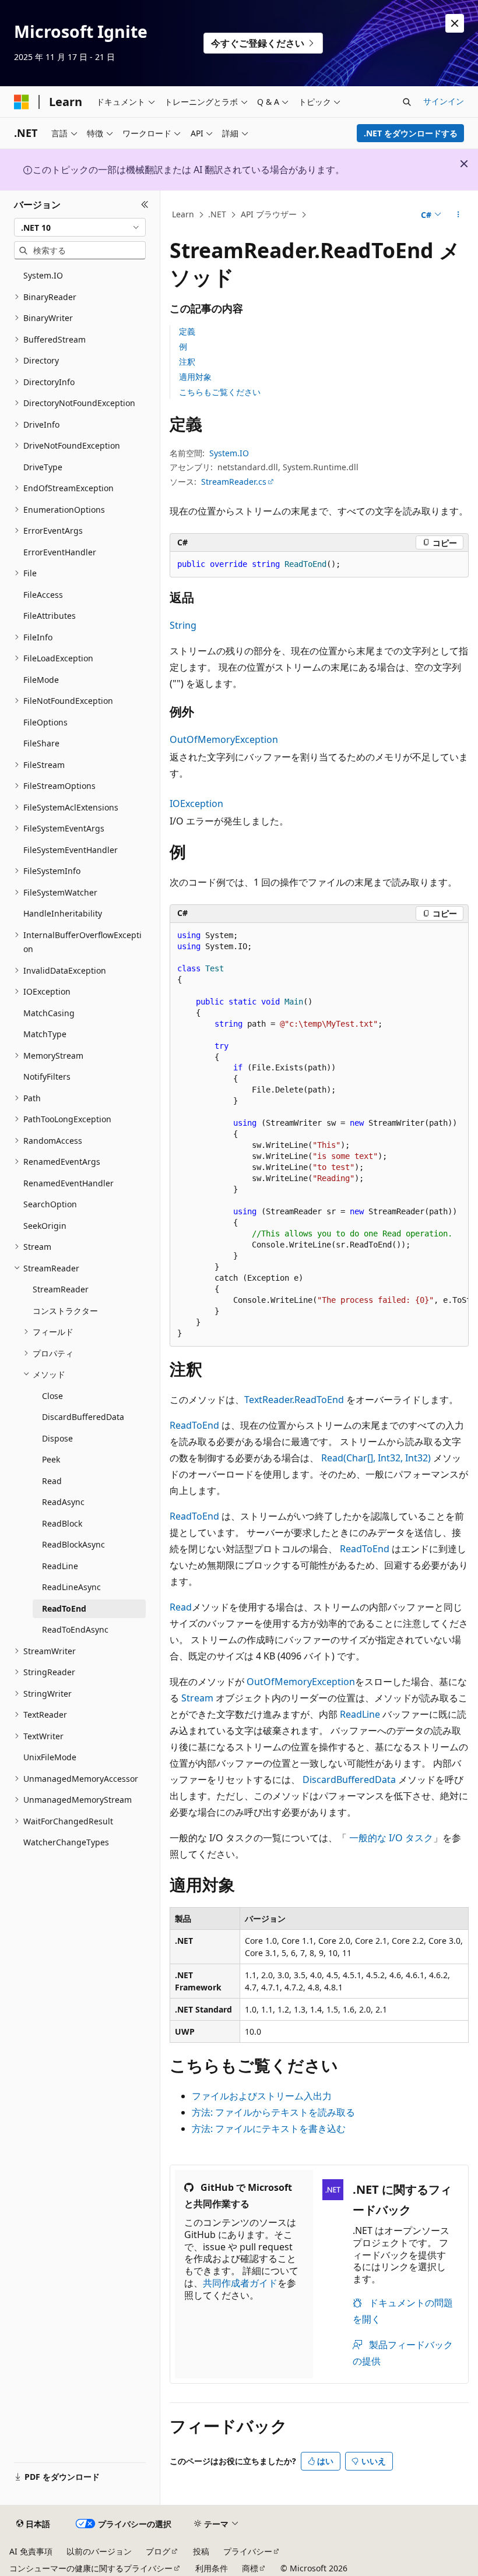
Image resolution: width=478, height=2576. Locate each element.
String (183, 625)
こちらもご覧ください (220, 392)
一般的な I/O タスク (391, 1838)
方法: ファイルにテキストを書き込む (269, 2129)
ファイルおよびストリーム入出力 (262, 2096)
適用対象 (195, 377)
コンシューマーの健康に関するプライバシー (91, 2568)
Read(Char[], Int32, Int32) (376, 1458)
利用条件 (212, 2568)
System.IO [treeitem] (43, 275)
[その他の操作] (458, 215)
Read (181, 1607)
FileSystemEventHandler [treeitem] (71, 850)
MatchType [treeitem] (45, 1034)
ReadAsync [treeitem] (63, 1502)
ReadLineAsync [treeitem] (71, 1587)
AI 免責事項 (31, 2551)
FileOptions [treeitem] (45, 722)
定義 (187, 331)
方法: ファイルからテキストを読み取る (273, 2112)
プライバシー (248, 2551)
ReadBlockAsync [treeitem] (73, 1544)
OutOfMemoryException (224, 739)
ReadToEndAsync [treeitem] (75, 1629)
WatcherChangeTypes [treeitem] (66, 1842)
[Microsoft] (22, 102)
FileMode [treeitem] (41, 680)
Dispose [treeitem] (57, 1438)
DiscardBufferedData (349, 1779)
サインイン (444, 101)
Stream (197, 1698)
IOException (196, 804)
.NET (217, 214)
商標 (250, 2568)
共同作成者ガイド (240, 2283)
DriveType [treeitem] (43, 467)
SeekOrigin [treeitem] (45, 1226)
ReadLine (360, 1714)
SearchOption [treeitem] (50, 1204)
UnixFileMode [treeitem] (50, 1757)
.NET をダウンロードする (411, 133)
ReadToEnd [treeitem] (64, 1608)
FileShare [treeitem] (41, 743)
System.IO (229, 453)
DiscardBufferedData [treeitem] (83, 1417)
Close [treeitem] (52, 1396)
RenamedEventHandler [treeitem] (68, 1183)
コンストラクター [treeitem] (65, 1311)
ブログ (158, 2551)
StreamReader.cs (234, 482)
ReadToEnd (194, 1425)
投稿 (201, 2551)
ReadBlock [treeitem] (62, 1523)
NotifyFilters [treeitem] (47, 1076)
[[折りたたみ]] (145, 205)
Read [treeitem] (52, 1481)
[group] (319, 1135)
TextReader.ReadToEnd (294, 1400)
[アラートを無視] (455, 23)
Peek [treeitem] (51, 1459)
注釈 (187, 362)
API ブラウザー (269, 214)
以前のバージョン (99, 2551)
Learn (183, 214)
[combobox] (80, 227)
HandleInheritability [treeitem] (63, 913)
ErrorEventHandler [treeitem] (60, 552)
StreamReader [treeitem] (61, 1289)
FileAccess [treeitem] (43, 595)
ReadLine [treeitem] (60, 1566)
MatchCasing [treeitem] (49, 1013)
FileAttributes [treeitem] (50, 616)
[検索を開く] (407, 102)
